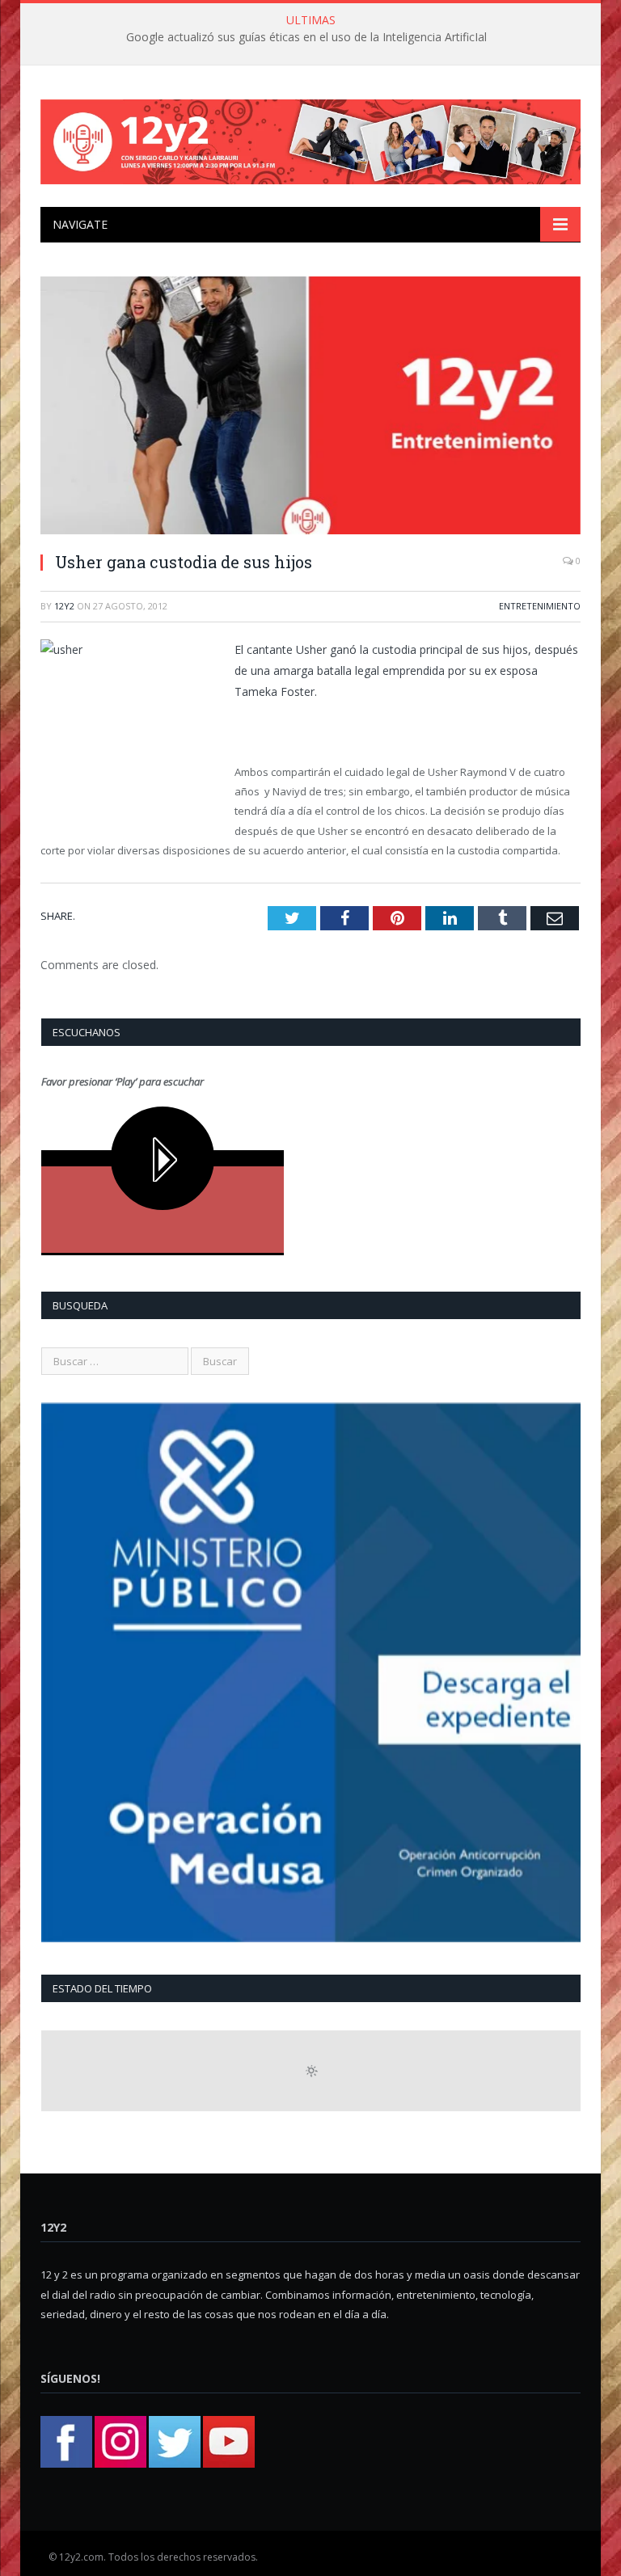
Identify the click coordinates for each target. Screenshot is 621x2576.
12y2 (64, 606)
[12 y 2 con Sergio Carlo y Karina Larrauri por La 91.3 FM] (310, 138)
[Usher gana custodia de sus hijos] (310, 408)
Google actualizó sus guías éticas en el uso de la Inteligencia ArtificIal (306, 37)
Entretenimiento (540, 606)
